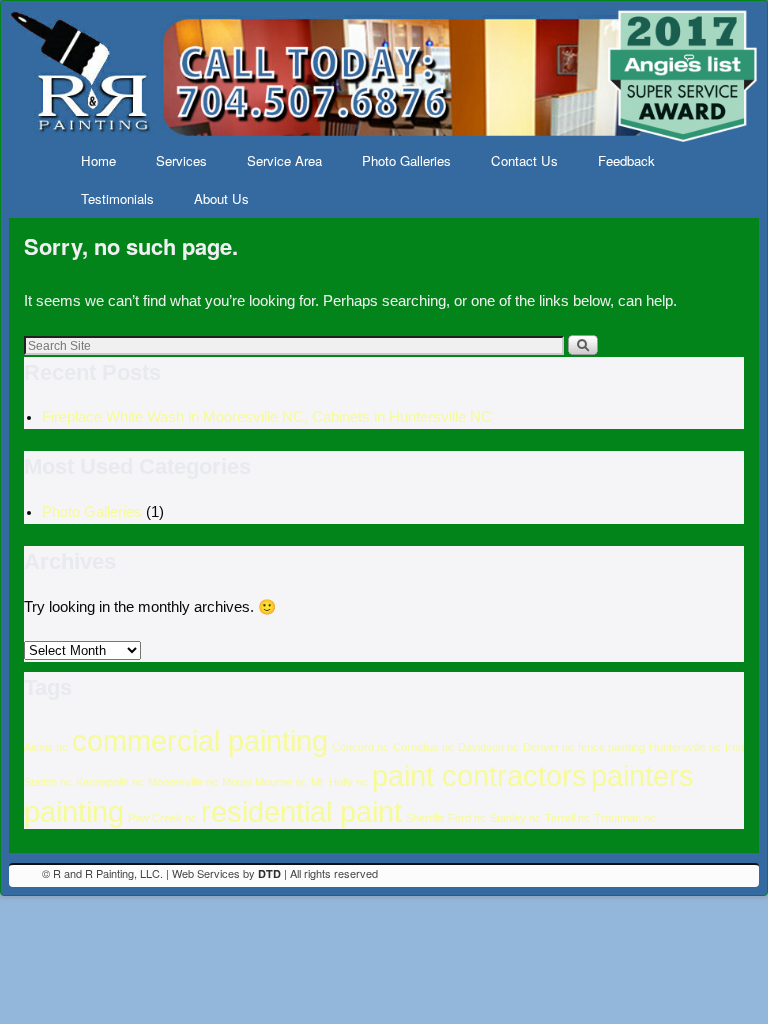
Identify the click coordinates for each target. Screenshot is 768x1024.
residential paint (301, 811)
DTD (269, 873)
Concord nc (360, 747)
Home (98, 160)
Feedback (626, 160)
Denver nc (548, 747)
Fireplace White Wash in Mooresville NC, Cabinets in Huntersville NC (267, 417)
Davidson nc (488, 747)
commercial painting (200, 740)
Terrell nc (567, 818)
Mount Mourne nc (264, 782)
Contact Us (524, 160)
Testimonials (117, 198)
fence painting (611, 747)
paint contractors (479, 775)
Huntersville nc (685, 747)
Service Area (284, 160)
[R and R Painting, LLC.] (384, 75)
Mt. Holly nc (339, 782)
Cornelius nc (423, 747)
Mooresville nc (183, 782)
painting (74, 811)
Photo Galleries (406, 160)
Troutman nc (625, 818)
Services (181, 160)
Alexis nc (46, 747)
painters (642, 775)
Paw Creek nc (162, 818)
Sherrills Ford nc (446, 818)
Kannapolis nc (110, 782)
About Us (221, 198)
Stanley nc (515, 818)
